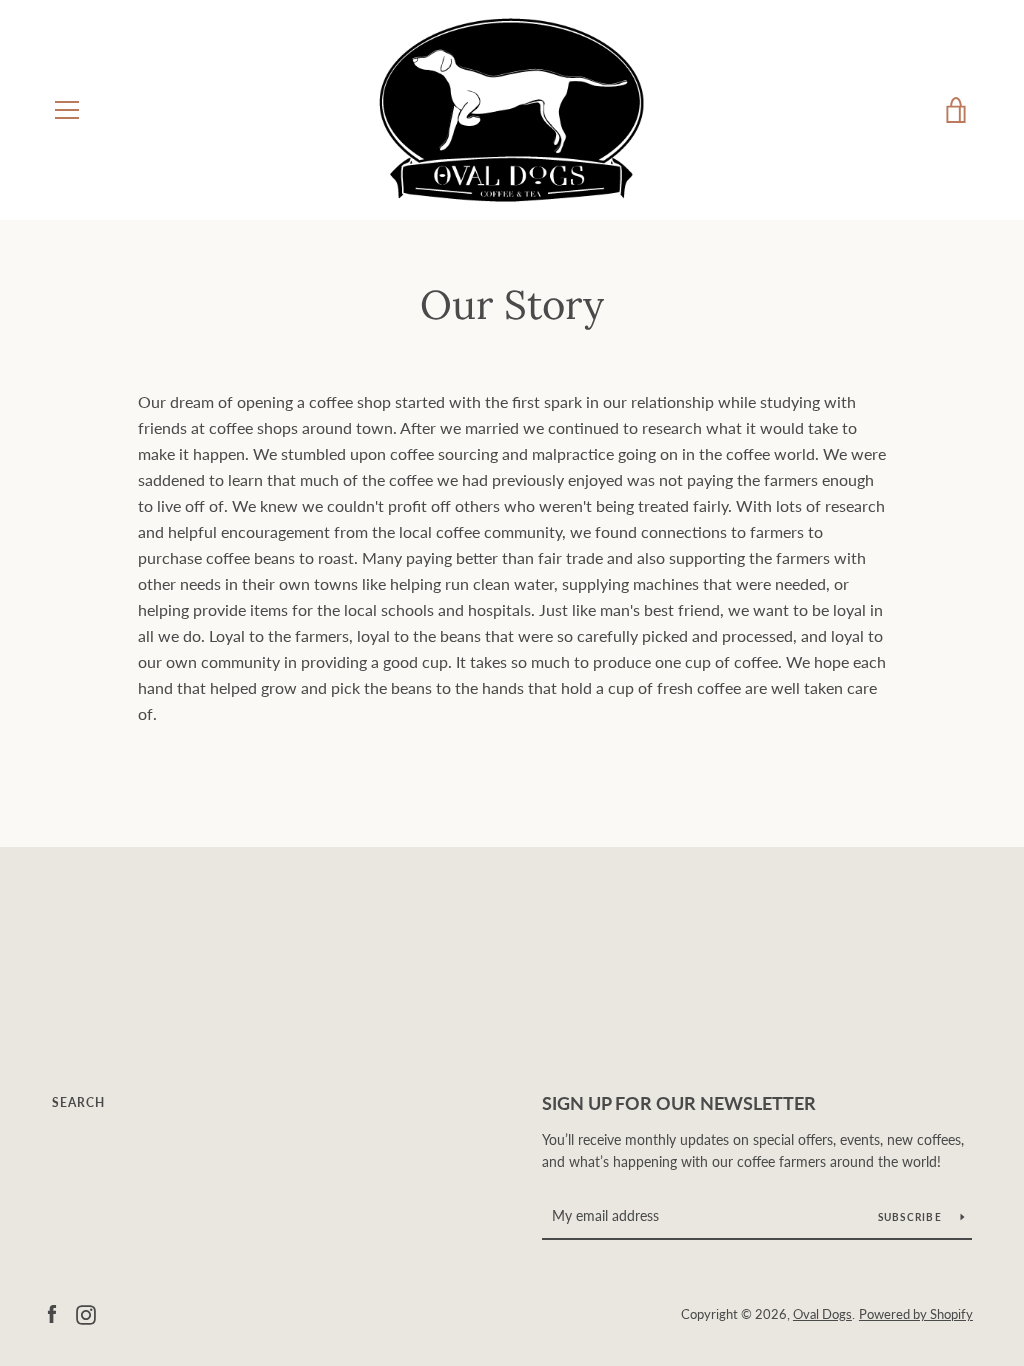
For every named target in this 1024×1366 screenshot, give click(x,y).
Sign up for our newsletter (679, 1103)
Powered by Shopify (916, 1314)
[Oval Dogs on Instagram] (86, 1312)
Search (78, 1102)
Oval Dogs (822, 1314)
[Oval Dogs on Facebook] (52, 1312)
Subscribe (912, 1217)
